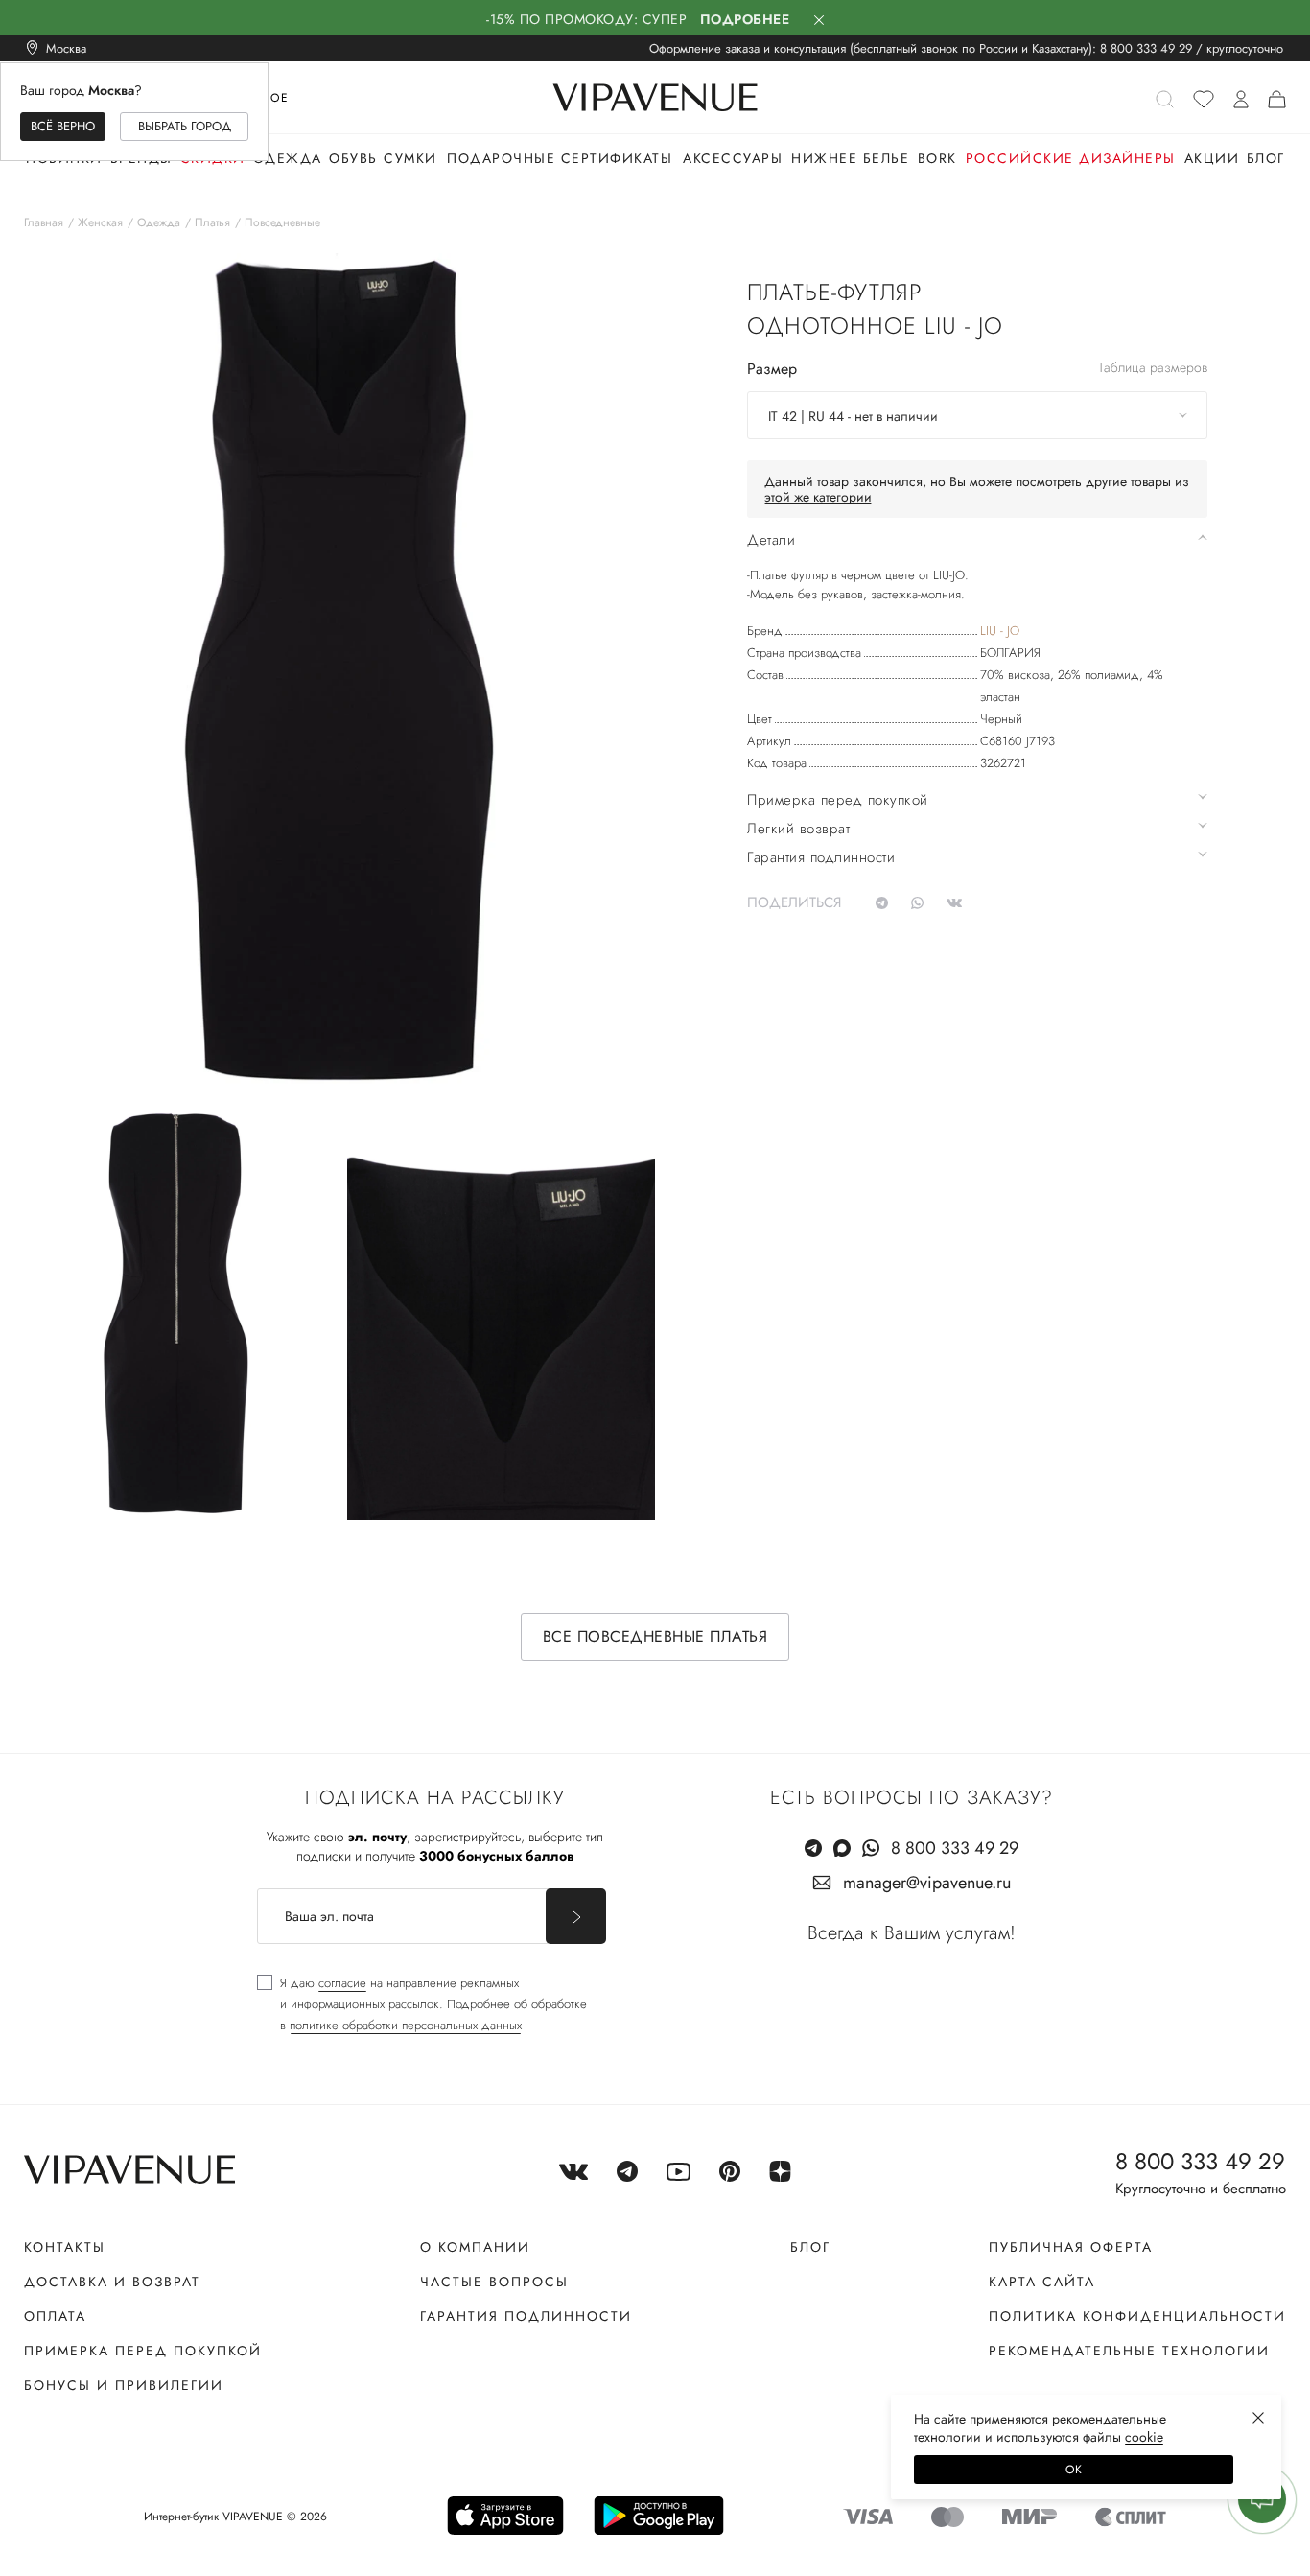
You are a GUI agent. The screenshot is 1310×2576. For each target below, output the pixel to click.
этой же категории (818, 497)
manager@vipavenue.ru (927, 1883)
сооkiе (1144, 2437)
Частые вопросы (494, 2282)
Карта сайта (1042, 2282)
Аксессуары (733, 158)
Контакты (65, 2247)
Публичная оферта (1071, 2247)
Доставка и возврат (112, 2282)
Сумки (410, 158)
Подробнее (745, 19)
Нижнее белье (850, 158)
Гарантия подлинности (526, 2316)
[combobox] (977, 415)
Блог (1266, 158)
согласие (342, 1983)
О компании (475, 2247)
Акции (1212, 158)
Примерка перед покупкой (143, 2351)
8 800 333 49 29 (1146, 48)
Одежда (288, 158)
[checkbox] (422, 2004)
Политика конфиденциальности (1137, 2316)
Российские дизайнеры (1071, 158)
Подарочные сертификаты (560, 158)
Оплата (55, 2316)
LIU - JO (1000, 631)
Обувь (353, 158)
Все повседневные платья (655, 1637)
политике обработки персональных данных (406, 2025)
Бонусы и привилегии (124, 2385)
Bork (937, 158)
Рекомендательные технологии (1129, 2351)
